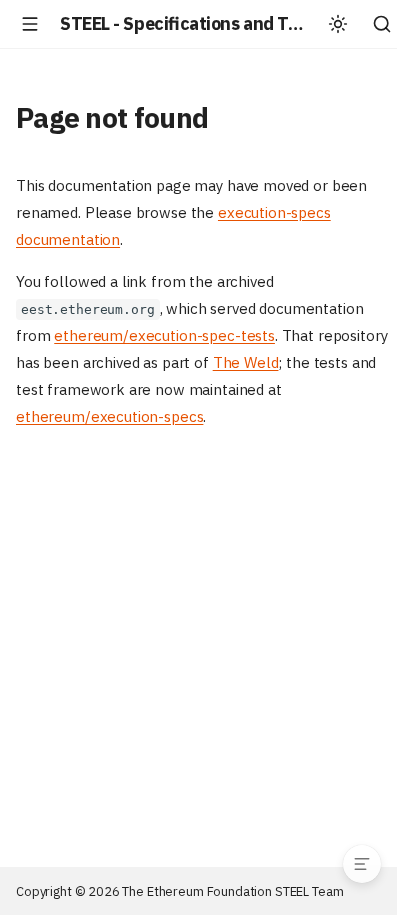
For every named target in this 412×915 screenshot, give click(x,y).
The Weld (246, 362)
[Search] (382, 24)
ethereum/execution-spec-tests (164, 335)
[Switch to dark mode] (338, 24)
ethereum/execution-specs (109, 416)
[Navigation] (30, 24)
